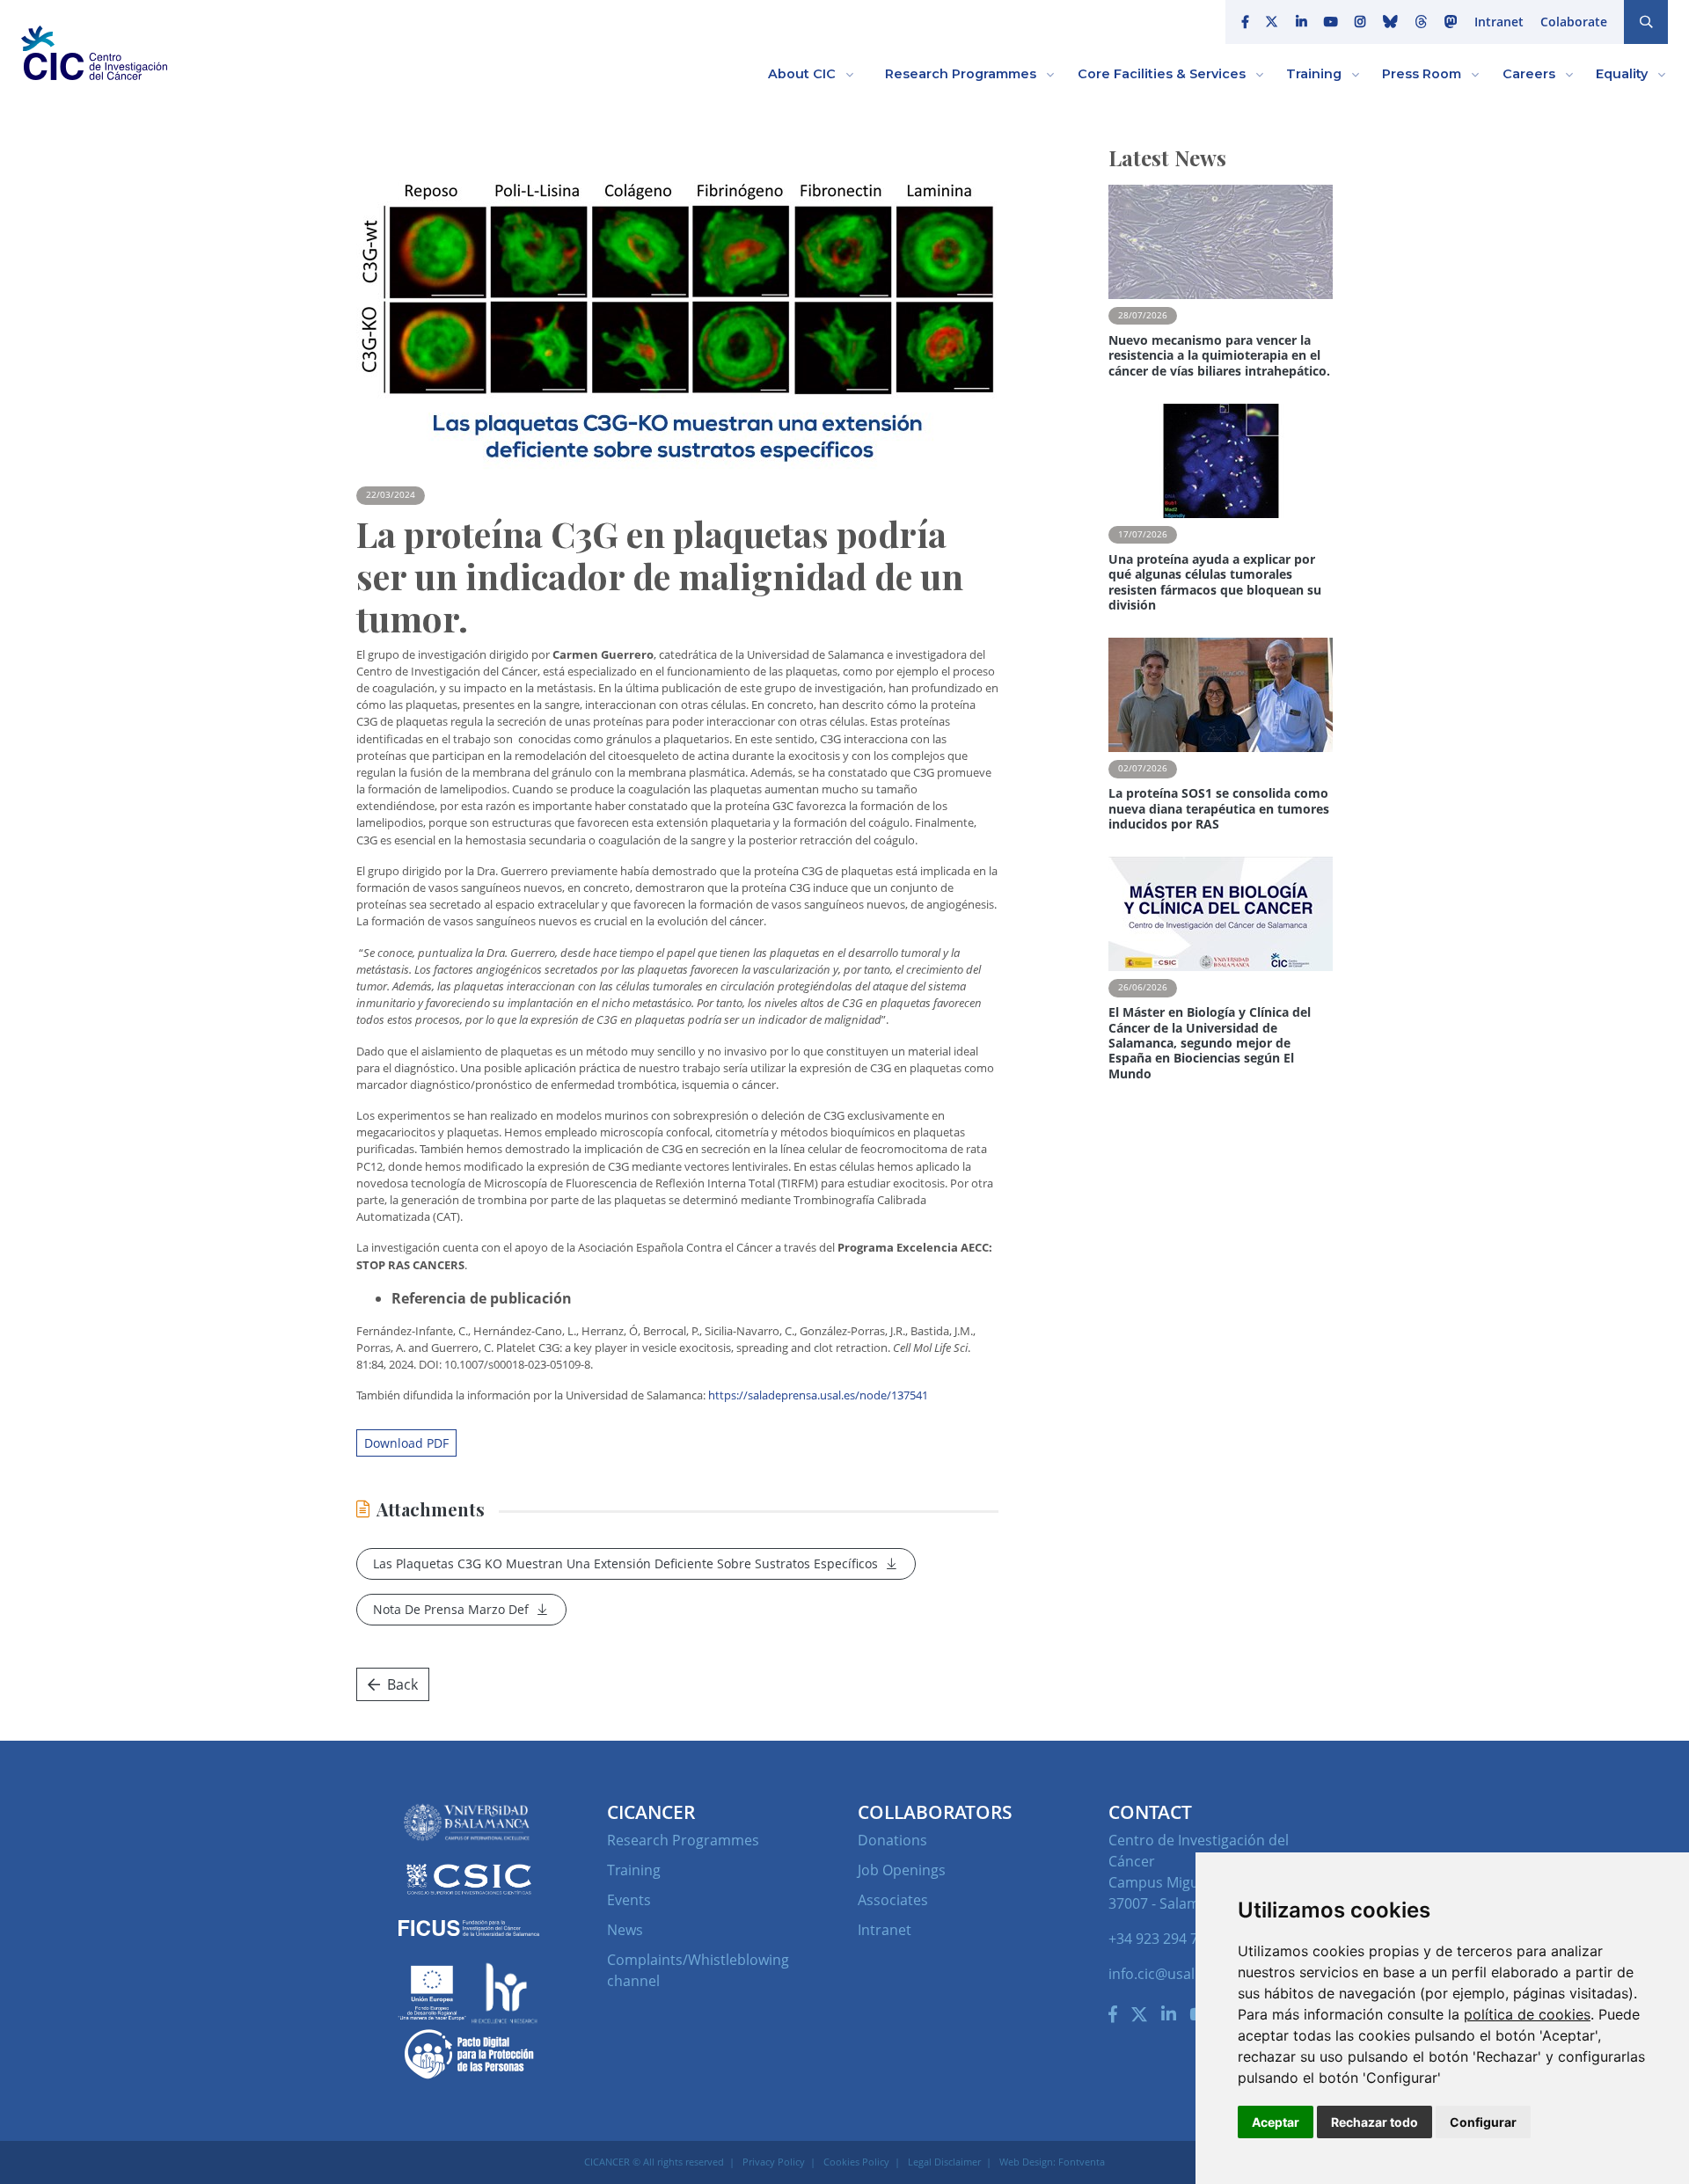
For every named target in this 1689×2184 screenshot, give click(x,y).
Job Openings (902, 1870)
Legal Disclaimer (944, 2162)
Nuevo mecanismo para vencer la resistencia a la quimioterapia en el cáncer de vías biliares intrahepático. (1219, 355)
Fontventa (1082, 2162)
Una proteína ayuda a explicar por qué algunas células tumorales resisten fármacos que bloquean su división (1215, 582)
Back (402, 1684)
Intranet (1499, 22)
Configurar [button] (1483, 2122)
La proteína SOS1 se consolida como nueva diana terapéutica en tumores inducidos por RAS (1219, 808)
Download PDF (406, 1443)
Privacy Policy (774, 2162)
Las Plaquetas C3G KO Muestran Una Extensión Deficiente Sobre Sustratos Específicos (625, 1563)
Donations (892, 1840)
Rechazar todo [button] (1375, 2122)
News (625, 1930)
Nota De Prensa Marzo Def (451, 1609)
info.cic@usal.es (1161, 1974)
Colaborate (1574, 22)
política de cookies (1527, 2014)
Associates (893, 1900)
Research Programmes (683, 1840)
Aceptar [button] (1276, 2122)
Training (634, 1870)
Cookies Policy (856, 2162)
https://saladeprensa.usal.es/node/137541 (818, 1395)
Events (629, 1900)
